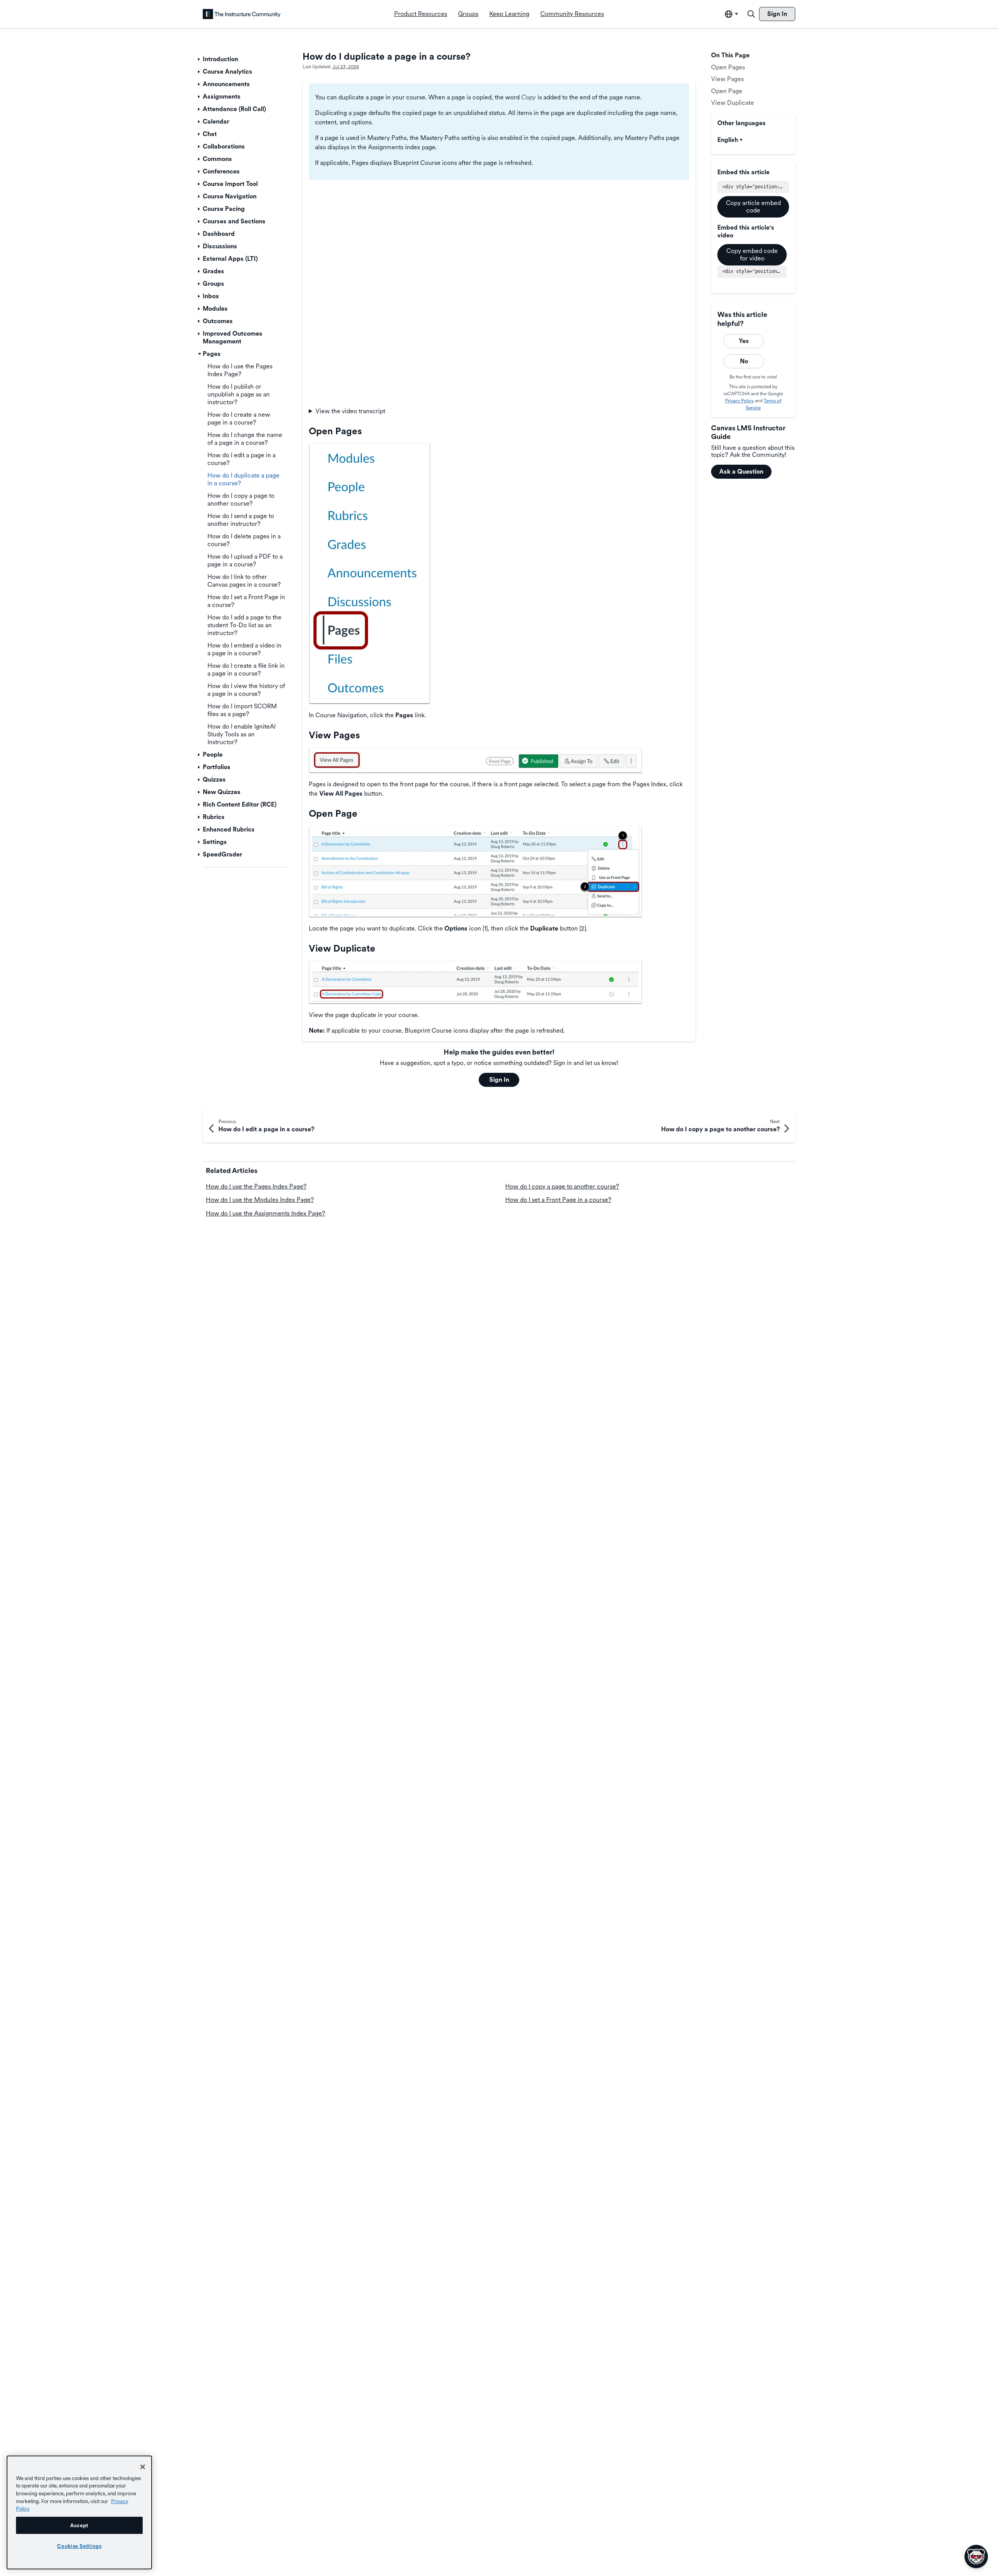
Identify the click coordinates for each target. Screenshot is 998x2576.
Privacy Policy (739, 401)
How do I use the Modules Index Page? (260, 1200)
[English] (242, 14)
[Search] (751, 14)
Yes (744, 341)
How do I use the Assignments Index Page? (265, 1213)
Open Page (727, 91)
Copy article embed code (753, 206)
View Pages (727, 79)
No (744, 361)
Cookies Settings (79, 2546)
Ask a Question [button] (741, 471)
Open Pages (728, 67)
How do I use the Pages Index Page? (256, 1186)
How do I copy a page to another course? (562, 1186)
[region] (79, 2512)
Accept (79, 2525)
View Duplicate (733, 103)
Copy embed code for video (752, 254)
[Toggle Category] (200, 59)
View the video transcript (350, 411)
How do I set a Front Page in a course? (558, 1200)
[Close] (143, 2467)
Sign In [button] (499, 1080)
